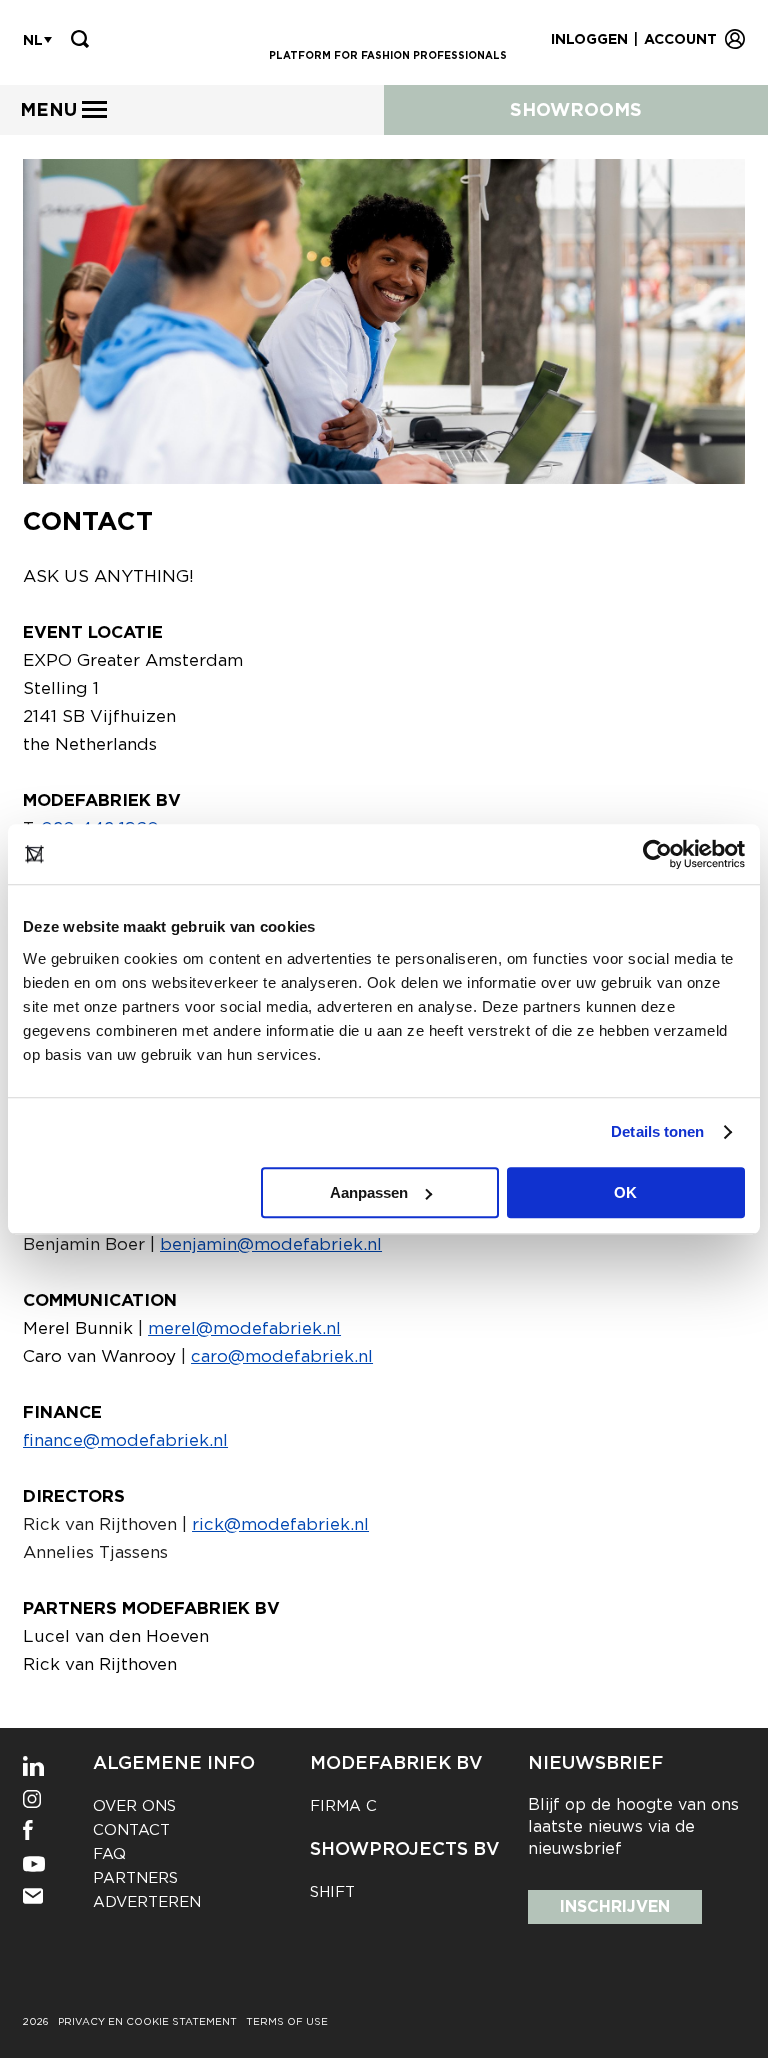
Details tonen (657, 1131)
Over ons (134, 1806)
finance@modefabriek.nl (125, 1440)
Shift (332, 1892)
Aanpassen (369, 1192)
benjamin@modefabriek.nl (271, 1244)
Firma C (343, 1806)
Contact (131, 1830)
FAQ (109, 1854)
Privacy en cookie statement (147, 2021)
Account (680, 39)
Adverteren (147, 1902)
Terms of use (287, 2021)
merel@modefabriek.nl (244, 1328)
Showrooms (576, 109)
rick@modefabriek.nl (280, 1524)
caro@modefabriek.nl (282, 1356)
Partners (135, 1878)
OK (625, 1192)
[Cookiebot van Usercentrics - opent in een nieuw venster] (657, 854)
